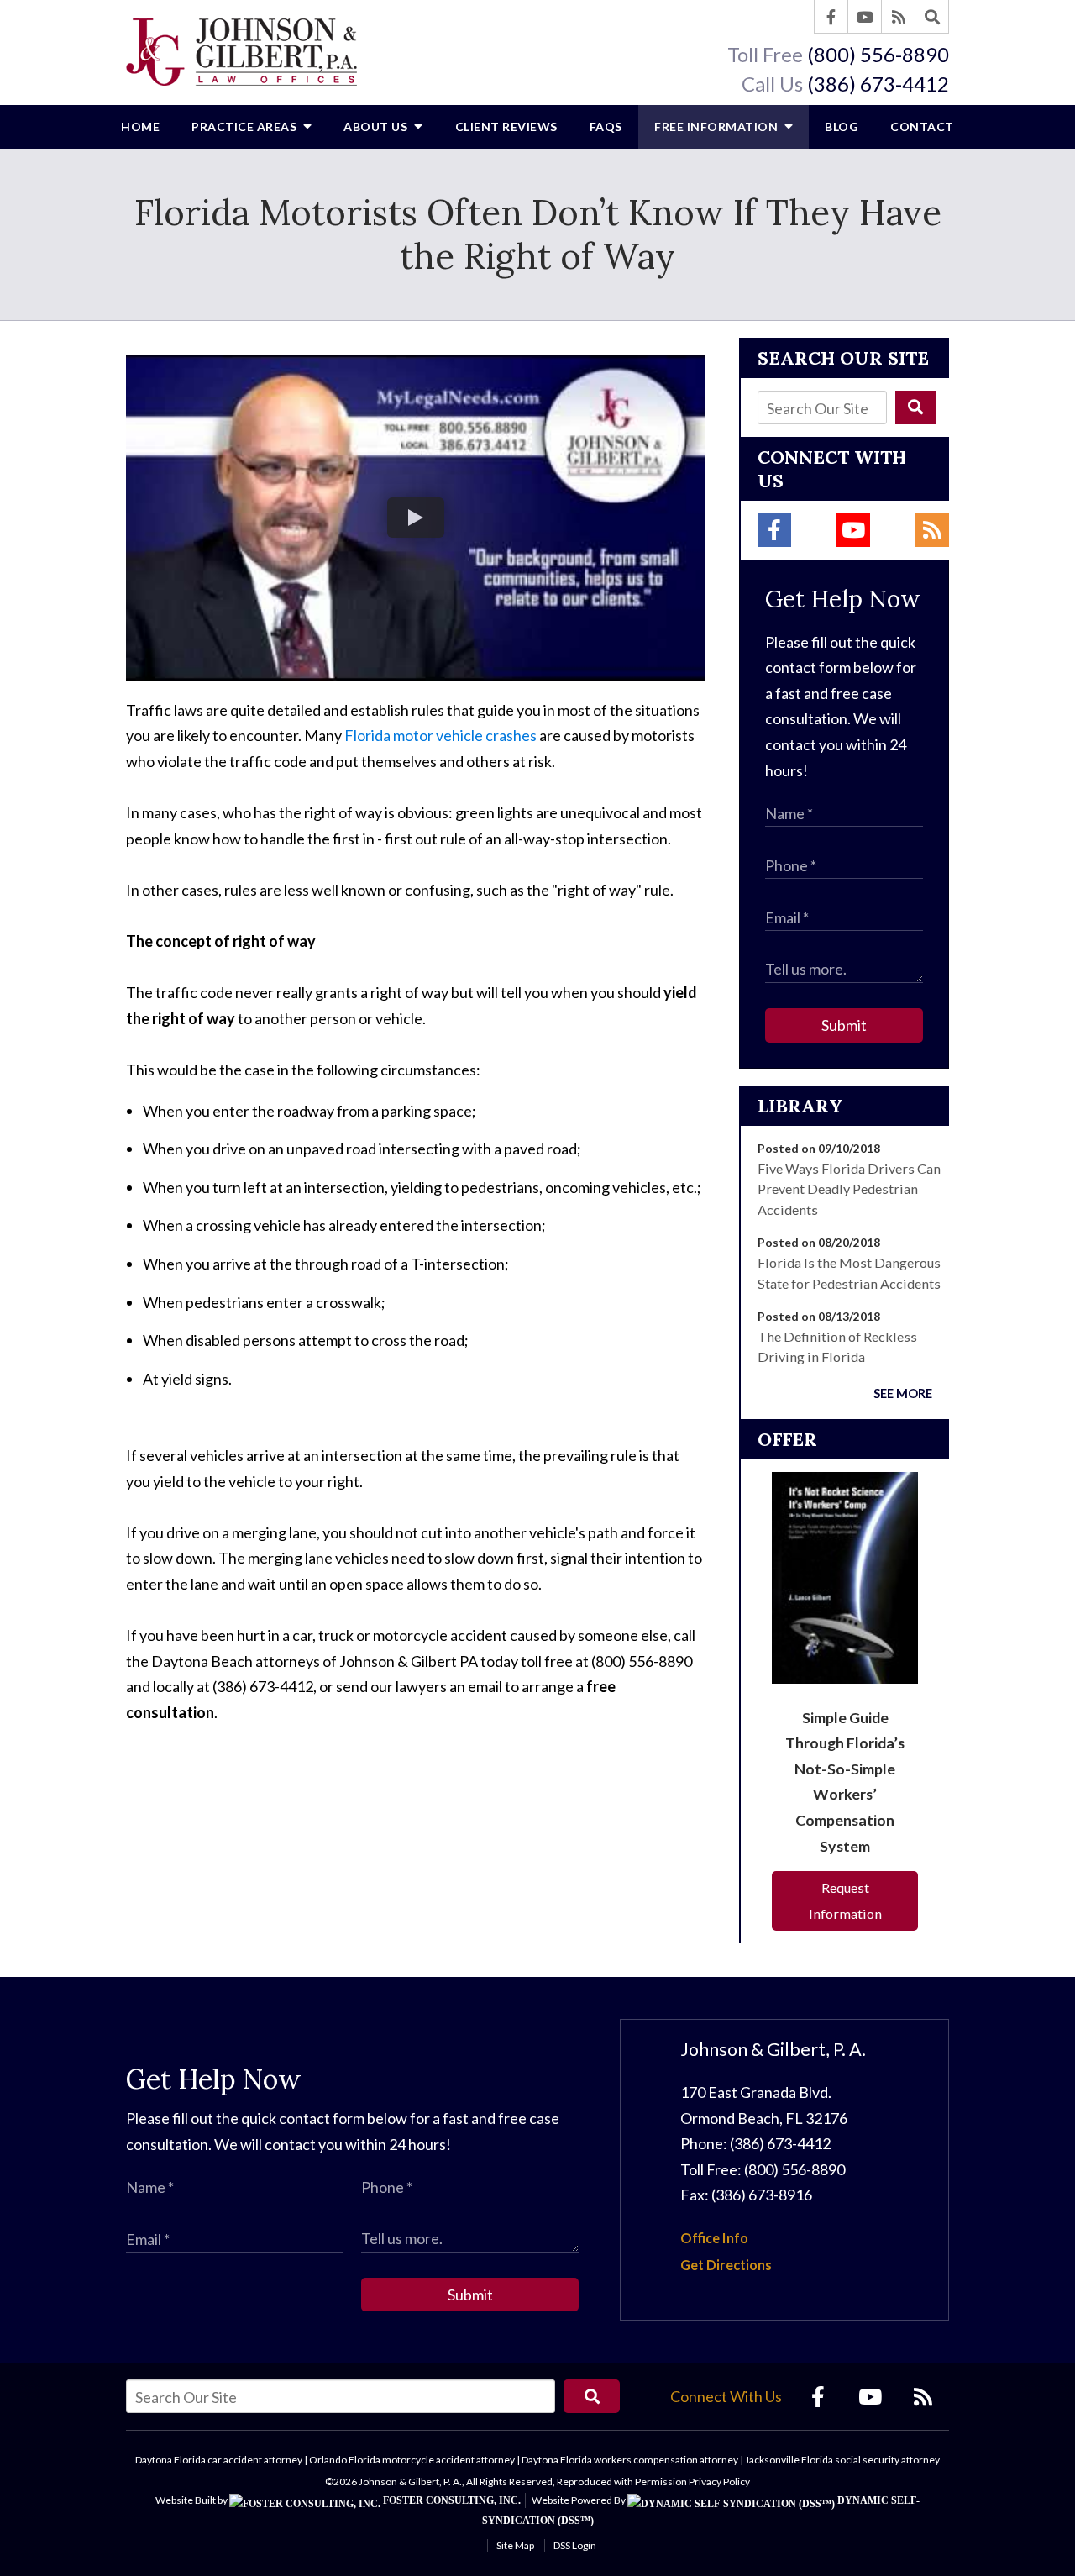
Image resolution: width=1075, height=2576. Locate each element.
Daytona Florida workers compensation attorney (630, 2460)
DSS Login (575, 2545)
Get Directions (726, 2265)
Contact (922, 126)
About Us (377, 126)
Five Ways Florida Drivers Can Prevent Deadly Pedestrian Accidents (849, 1189)
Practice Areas (246, 126)
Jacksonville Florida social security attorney (842, 2460)
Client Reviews (506, 126)
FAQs (606, 126)
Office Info (714, 2238)
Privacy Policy (719, 2481)
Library (800, 1106)
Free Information (718, 126)
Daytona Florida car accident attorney (219, 2460)
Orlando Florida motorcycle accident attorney (412, 2460)
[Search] (932, 17)
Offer (787, 1439)
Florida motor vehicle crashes (440, 735)
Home (140, 126)
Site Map (515, 2545)
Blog (842, 126)
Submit (844, 1025)
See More (903, 1393)
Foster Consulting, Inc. (451, 2500)
